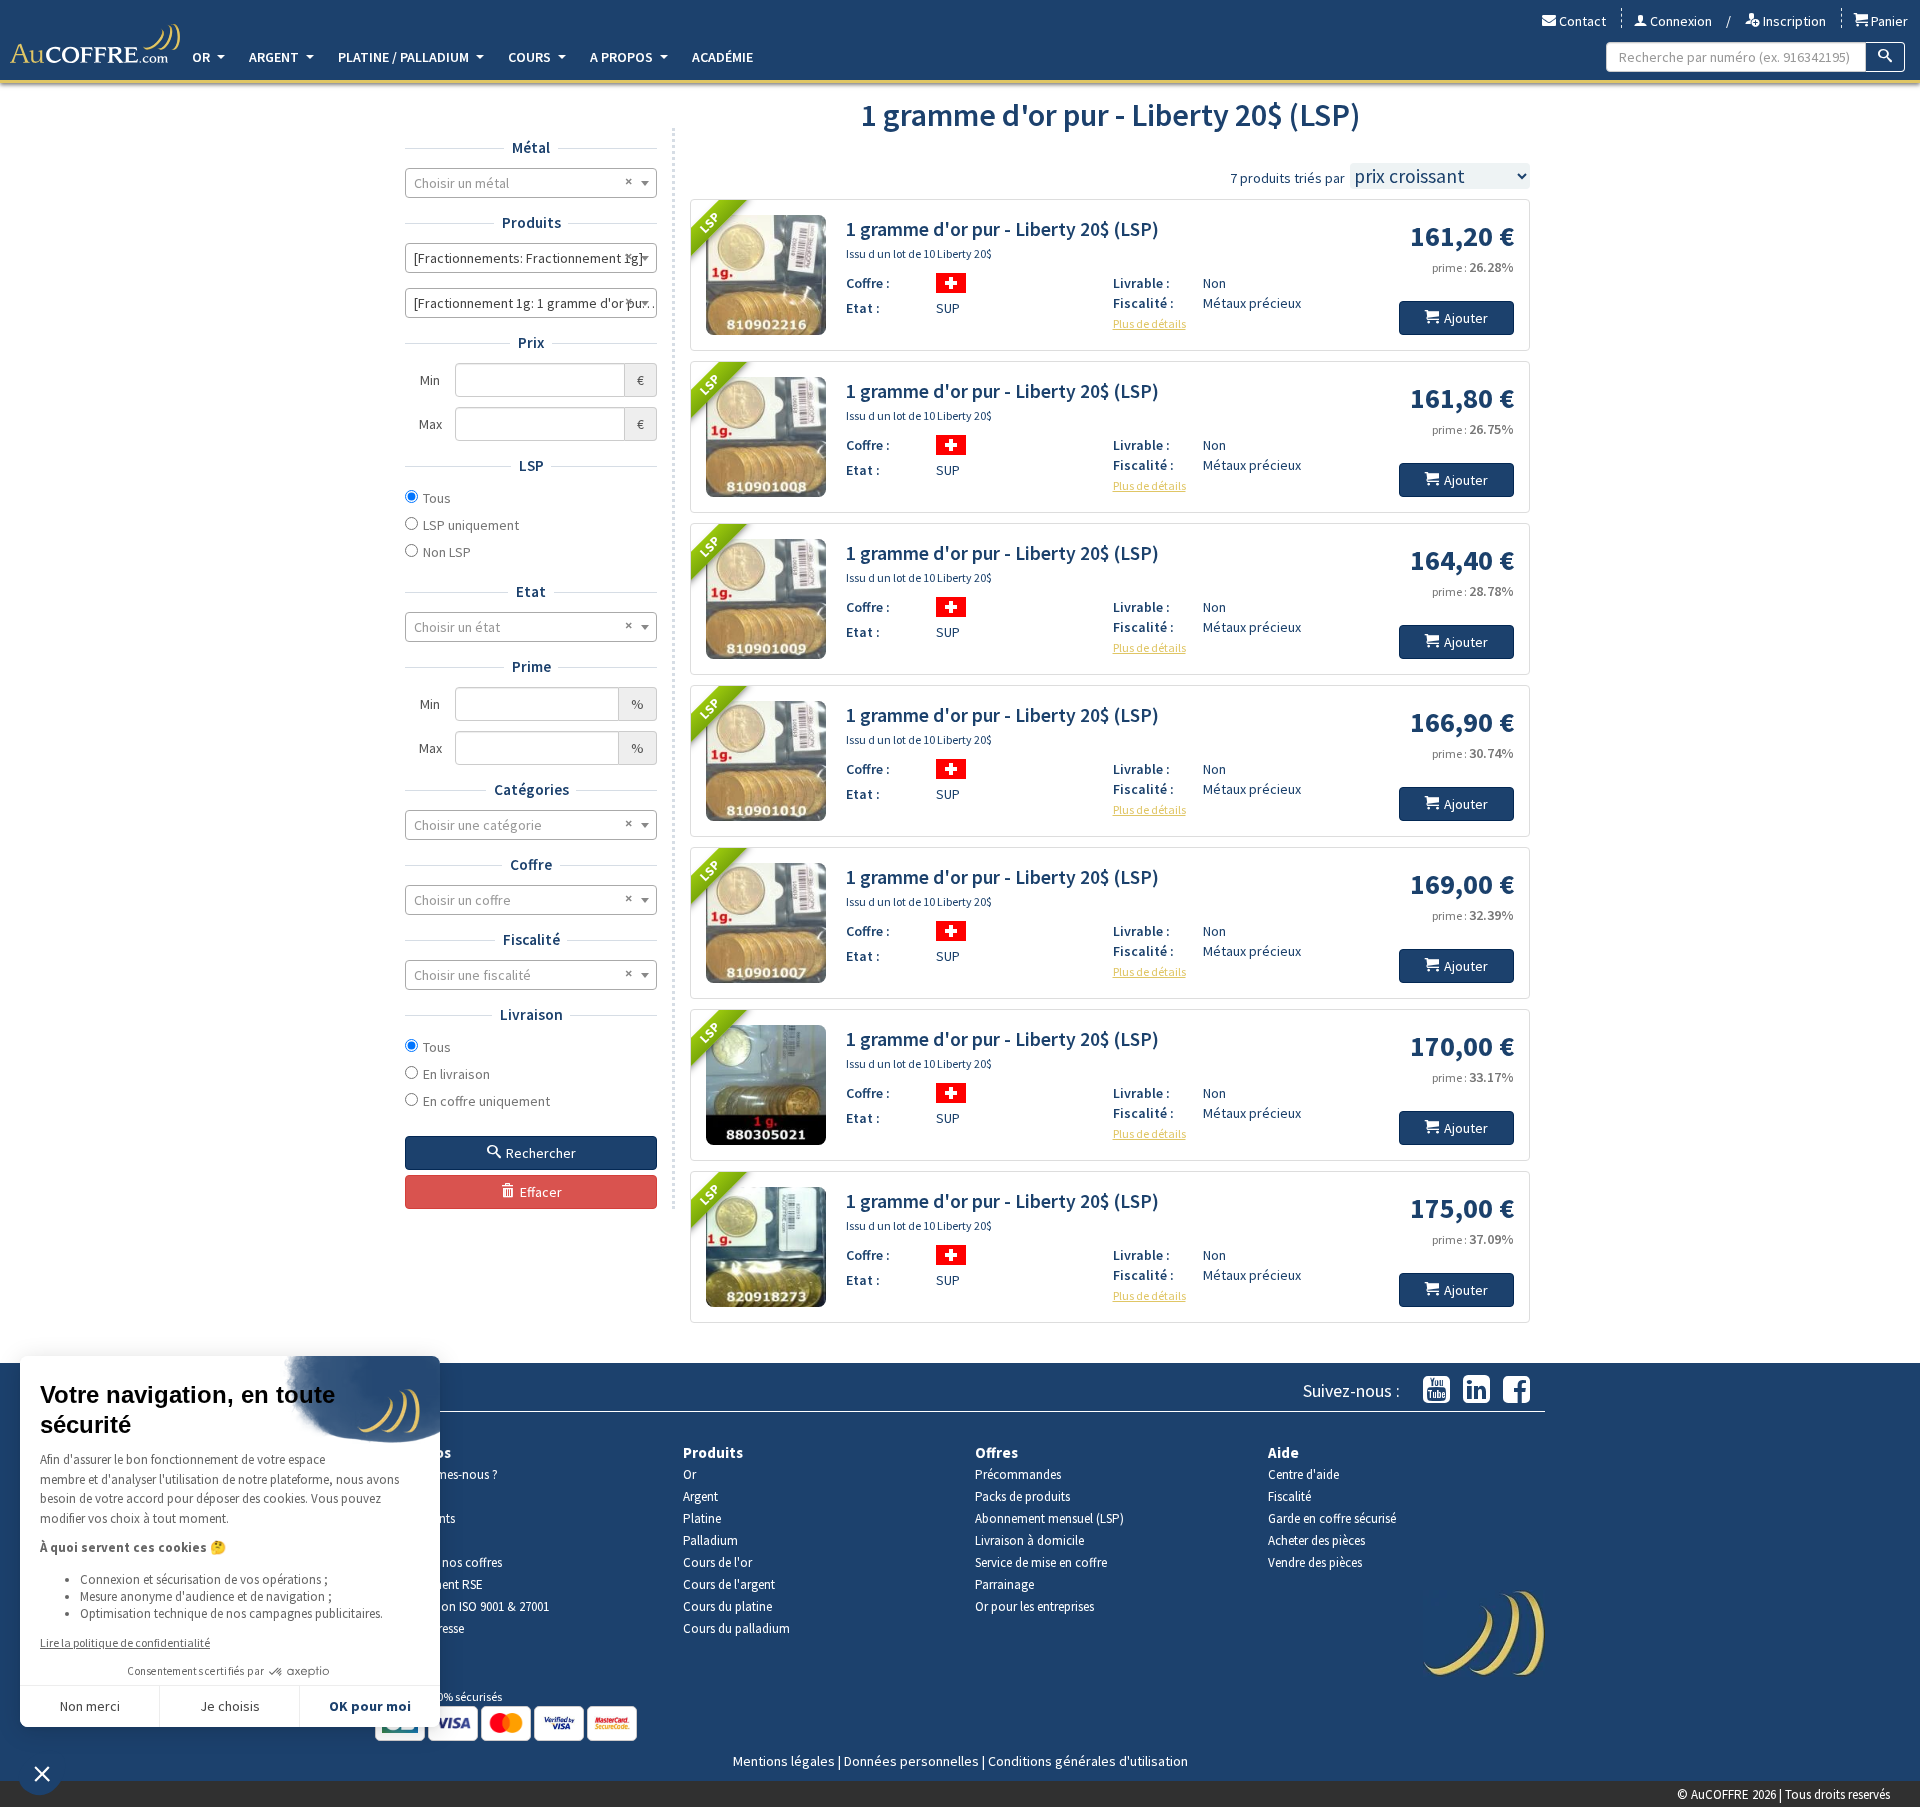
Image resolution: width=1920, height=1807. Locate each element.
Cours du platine (727, 1606)
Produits (531, 222)
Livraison (531, 1014)
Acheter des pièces (1316, 1540)
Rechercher (541, 1153)
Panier (1888, 21)
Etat (531, 591)
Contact (1581, 21)
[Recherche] (1885, 57)
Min (430, 380)
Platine (702, 1518)
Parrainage (1004, 1584)
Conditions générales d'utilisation (1088, 1761)
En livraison (456, 1074)
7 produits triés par (1287, 178)
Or (202, 57)
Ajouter (1466, 318)
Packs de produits (1022, 1496)
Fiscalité (531, 939)
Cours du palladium (736, 1628)
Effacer (541, 1192)
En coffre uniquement (486, 1101)
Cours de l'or (717, 1562)
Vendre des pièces (1315, 1562)
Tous (437, 498)
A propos (623, 57)
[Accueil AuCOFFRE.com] (95, 44)
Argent (275, 57)
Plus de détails (1149, 323)
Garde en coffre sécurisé (1332, 1518)
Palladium (710, 1540)
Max (430, 424)
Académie (722, 57)
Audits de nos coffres (446, 1562)
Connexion (1679, 21)
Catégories (531, 789)
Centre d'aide (1303, 1474)
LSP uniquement (471, 525)
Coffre (531, 864)
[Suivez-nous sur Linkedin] (1476, 1390)
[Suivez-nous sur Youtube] (1436, 1390)
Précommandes (1018, 1474)
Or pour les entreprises (1034, 1606)
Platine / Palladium (405, 57)
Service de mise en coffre (1041, 1562)
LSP (531, 465)
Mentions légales (784, 1761)
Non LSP (447, 552)
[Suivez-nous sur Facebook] (1516, 1390)
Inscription (1793, 21)
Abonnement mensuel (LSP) (1049, 1518)
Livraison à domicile (1029, 1540)
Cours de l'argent (729, 1584)
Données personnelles (911, 1761)
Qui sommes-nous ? (444, 1474)
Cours (531, 57)
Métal (531, 147)
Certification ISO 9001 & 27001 (469, 1606)
